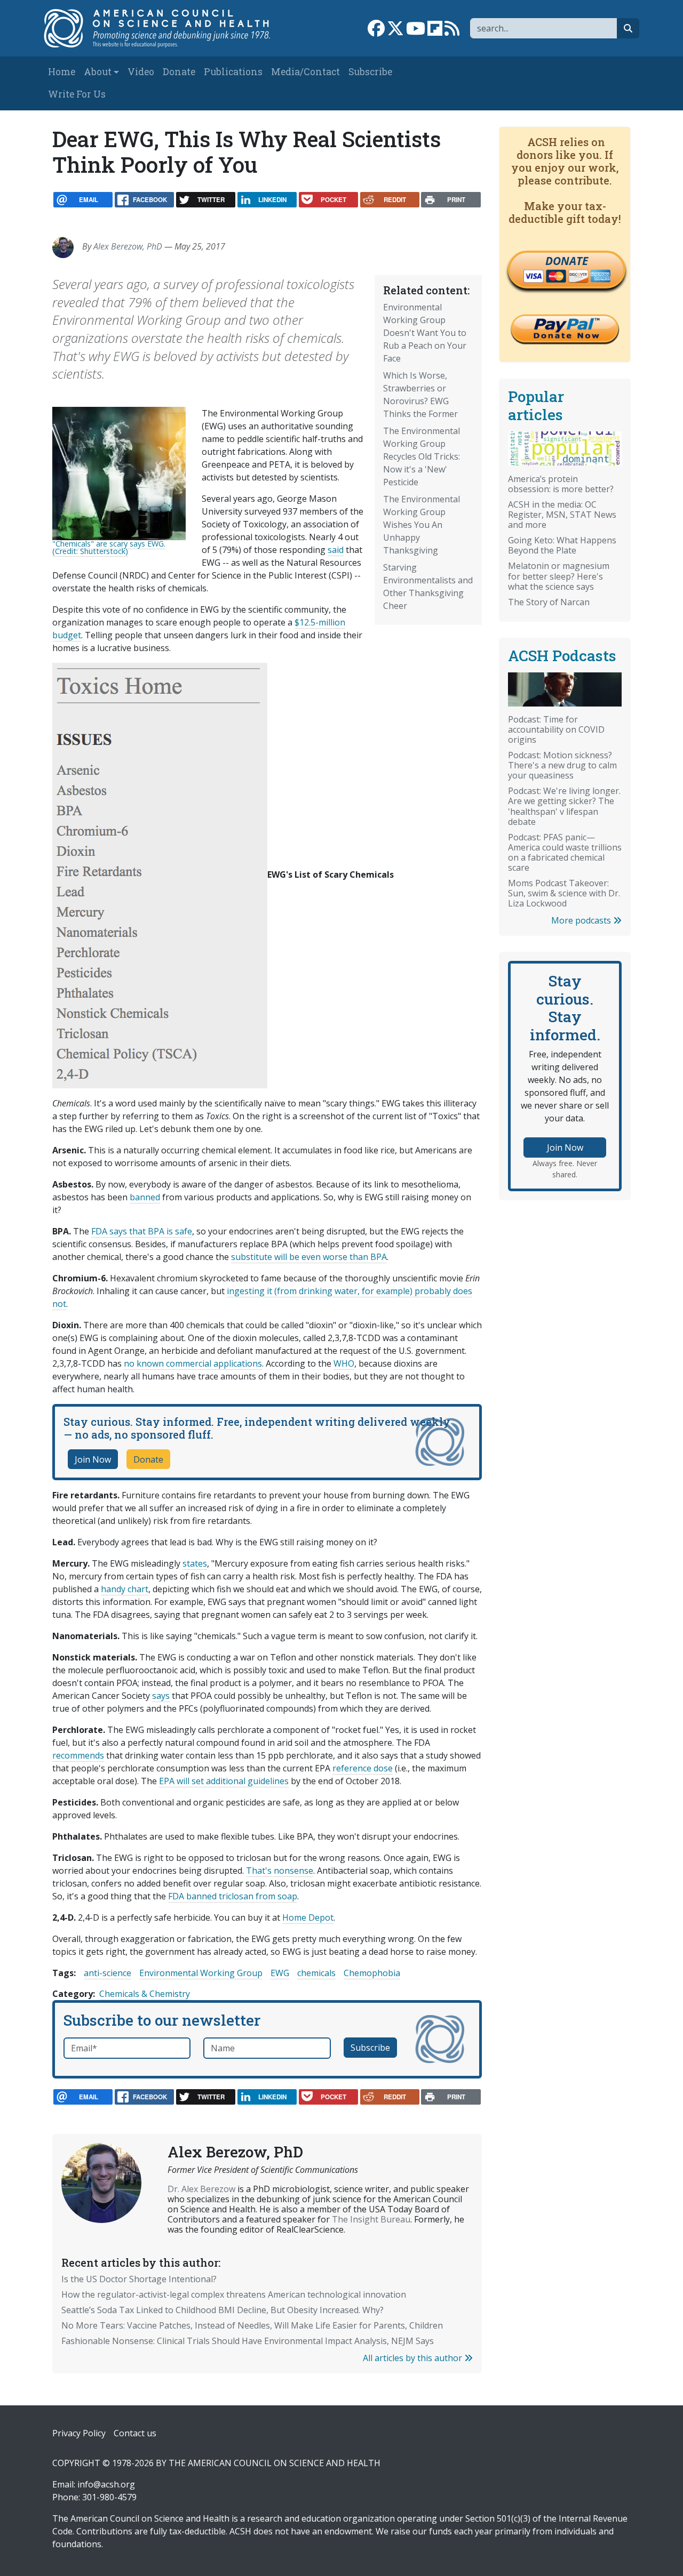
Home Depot (308, 1917)
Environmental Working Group (201, 1973)
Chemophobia (372, 1973)
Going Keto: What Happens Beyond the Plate (562, 545)
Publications (233, 72)
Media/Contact (305, 72)
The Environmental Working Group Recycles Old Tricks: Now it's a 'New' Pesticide (422, 456)
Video (141, 72)
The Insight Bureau (371, 2219)
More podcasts (582, 920)
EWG (280, 1973)
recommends (78, 1755)
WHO (344, 1363)
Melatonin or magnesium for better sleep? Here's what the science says (559, 576)
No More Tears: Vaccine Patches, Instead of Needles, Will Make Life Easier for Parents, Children (252, 2325)
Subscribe (370, 72)
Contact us (135, 2433)
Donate (179, 72)
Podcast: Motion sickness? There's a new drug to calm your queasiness (562, 765)
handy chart (125, 1589)
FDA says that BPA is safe (142, 1231)
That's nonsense (280, 1871)
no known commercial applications (193, 1363)
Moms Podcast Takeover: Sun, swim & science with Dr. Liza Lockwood (564, 893)
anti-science (108, 1973)
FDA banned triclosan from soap (233, 1896)
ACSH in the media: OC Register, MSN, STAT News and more (562, 515)
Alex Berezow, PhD (128, 246)
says (161, 1696)
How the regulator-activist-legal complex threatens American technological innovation (234, 2294)
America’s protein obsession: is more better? (561, 484)
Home (62, 72)
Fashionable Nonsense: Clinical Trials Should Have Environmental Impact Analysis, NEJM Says (248, 2341)
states (195, 1563)
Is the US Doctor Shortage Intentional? (139, 2279)
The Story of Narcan (549, 602)
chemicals (316, 1973)
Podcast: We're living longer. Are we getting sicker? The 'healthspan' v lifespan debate (564, 806)
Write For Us (77, 94)
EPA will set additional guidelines (224, 1781)
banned (145, 1197)
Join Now (93, 1459)
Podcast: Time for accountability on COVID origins (556, 729)
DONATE (567, 261)
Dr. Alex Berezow (201, 2189)
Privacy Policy (79, 2433)
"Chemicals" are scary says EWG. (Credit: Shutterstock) (109, 547)
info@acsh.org (106, 2484)
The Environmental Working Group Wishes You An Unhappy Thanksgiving (422, 525)
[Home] (164, 28)
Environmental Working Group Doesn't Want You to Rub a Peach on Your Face (425, 333)
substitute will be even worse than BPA (309, 1257)
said (336, 550)
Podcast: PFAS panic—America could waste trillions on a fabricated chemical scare (565, 852)
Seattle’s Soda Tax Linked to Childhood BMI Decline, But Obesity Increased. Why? (223, 2310)
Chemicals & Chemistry (145, 1994)
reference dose (363, 1768)
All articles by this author (414, 2358)
